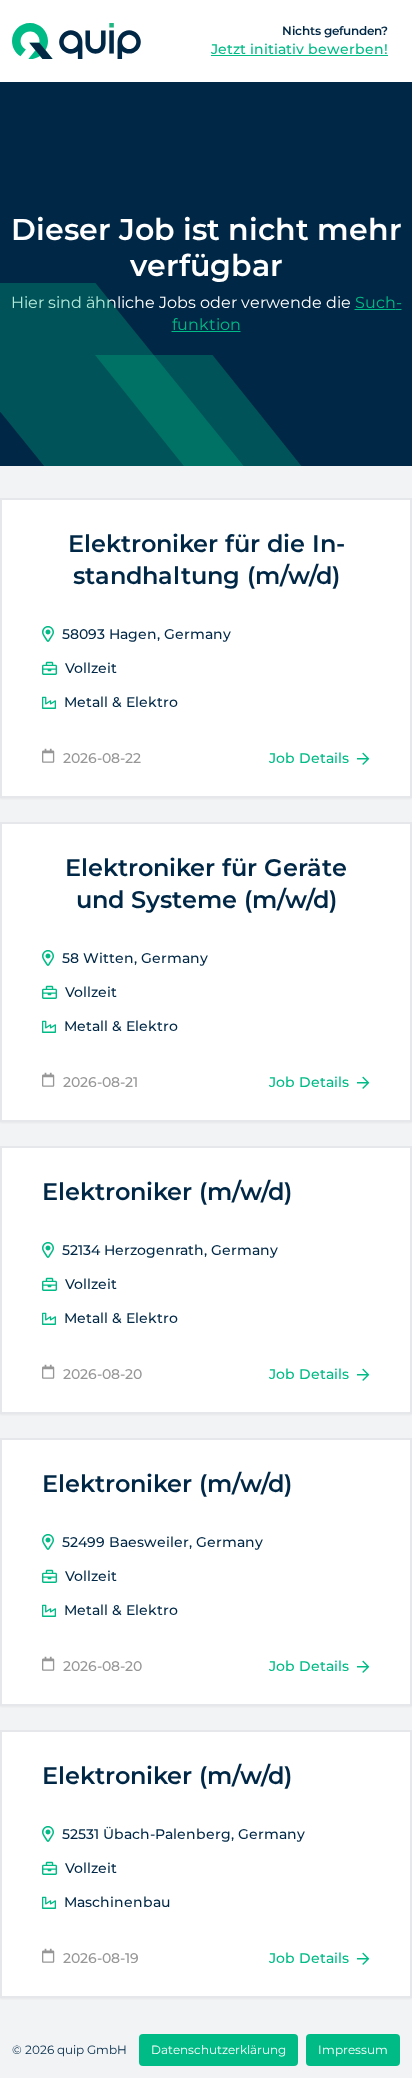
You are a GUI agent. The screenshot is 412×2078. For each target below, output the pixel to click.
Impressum (353, 2049)
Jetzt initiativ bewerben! (299, 49)
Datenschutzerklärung (218, 2049)
